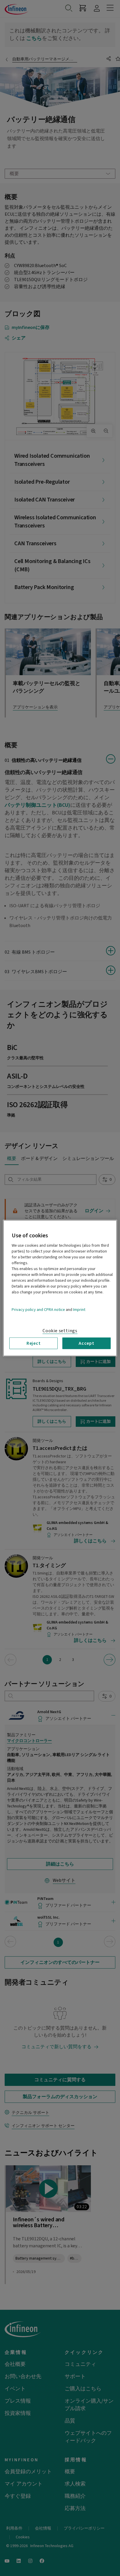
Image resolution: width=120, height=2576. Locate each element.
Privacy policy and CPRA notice (38, 1309)
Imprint (79, 1309)
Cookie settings (60, 1330)
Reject (34, 1343)
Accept (87, 1343)
